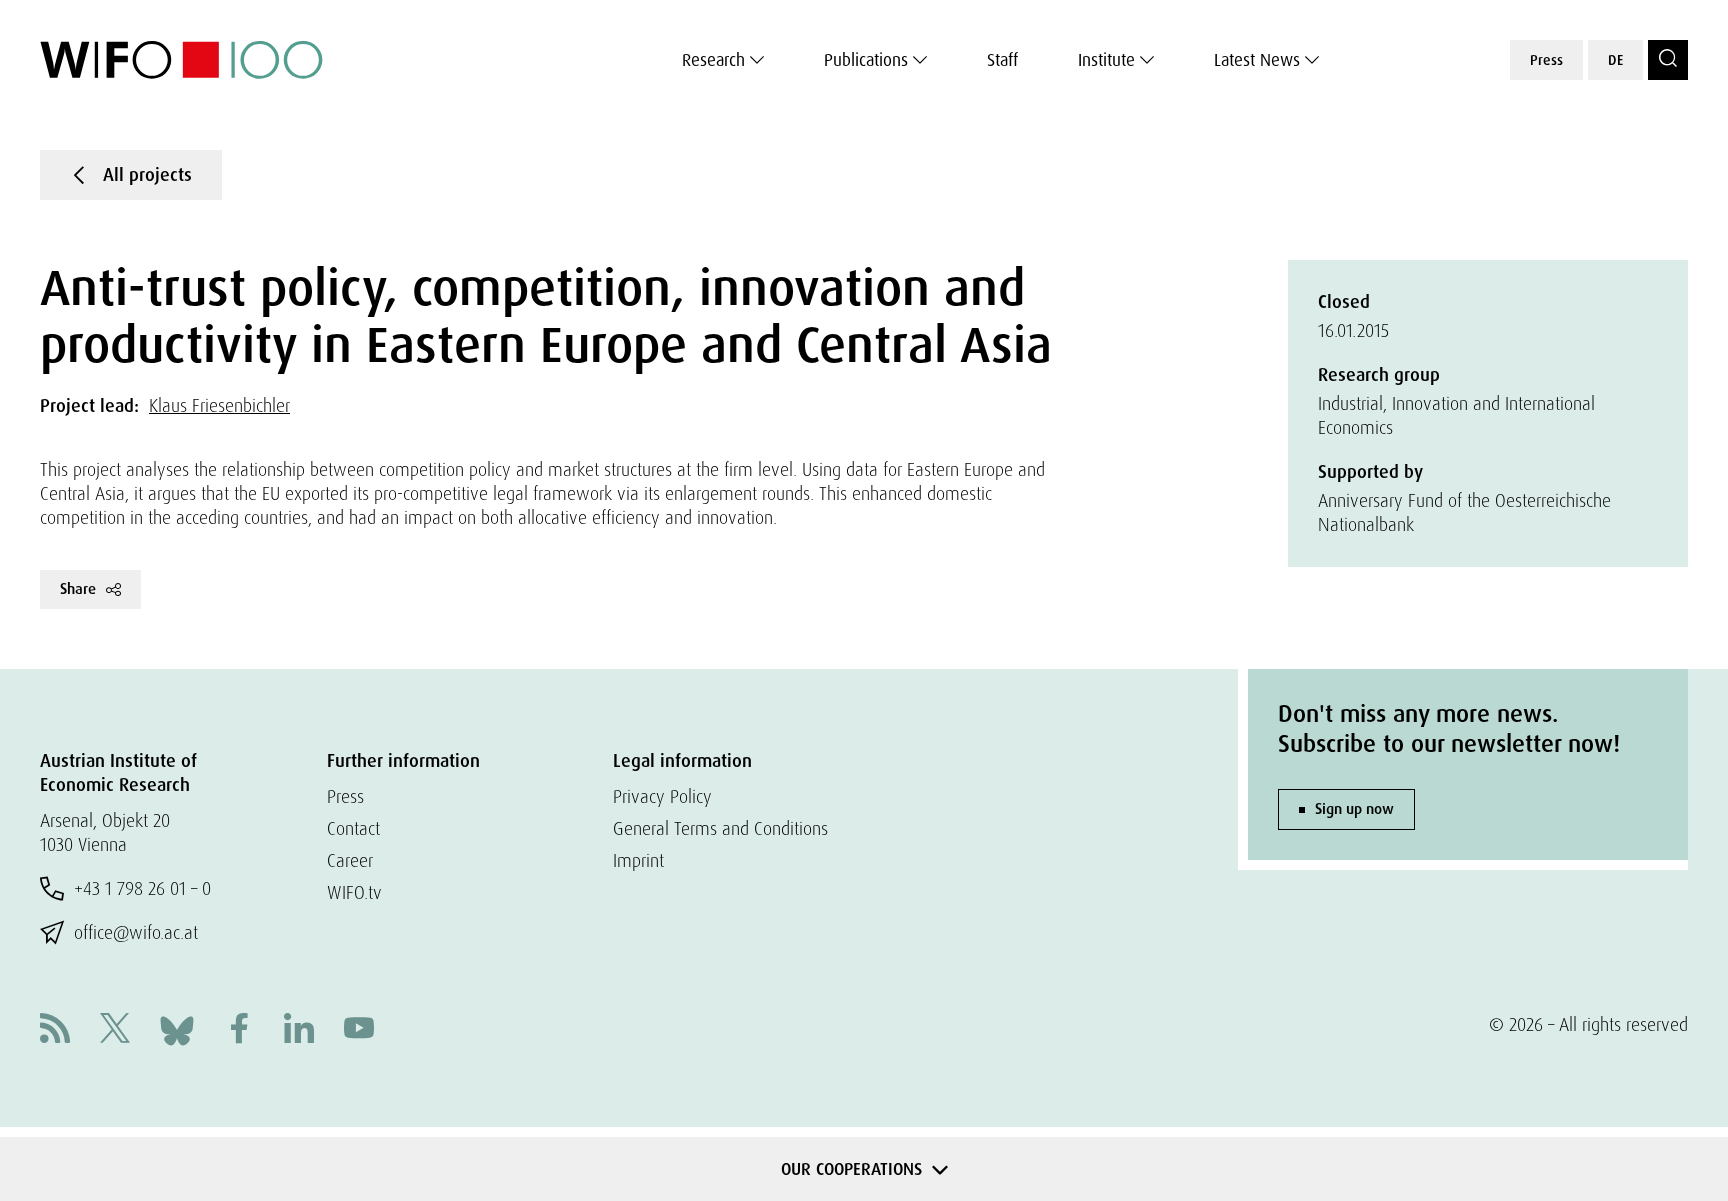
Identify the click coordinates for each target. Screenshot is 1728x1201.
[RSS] (55, 1030)
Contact (353, 828)
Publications (866, 60)
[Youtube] (359, 1030)
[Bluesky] (177, 1028)
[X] (115, 1030)
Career (350, 860)
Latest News (1257, 60)
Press (1546, 60)
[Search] (1668, 60)
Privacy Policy (662, 796)
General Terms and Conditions (720, 828)
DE (1615, 60)
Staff (1002, 60)
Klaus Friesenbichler (219, 405)
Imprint (638, 860)
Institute (1106, 60)
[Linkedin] (299, 1030)
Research (713, 60)
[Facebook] (239, 1030)
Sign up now (1354, 809)
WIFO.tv (354, 892)
